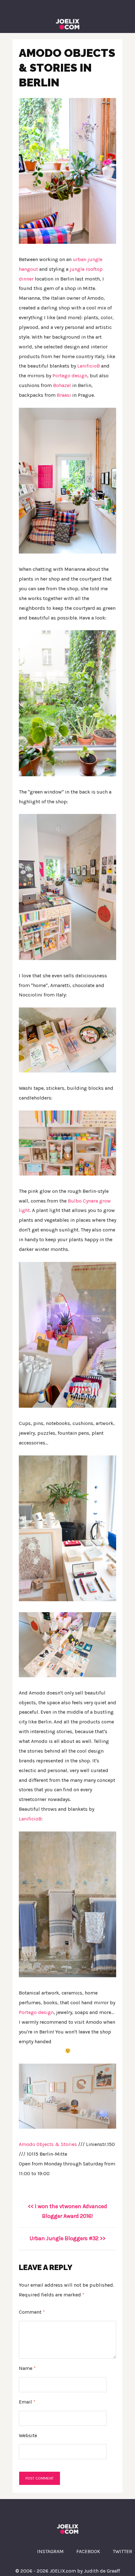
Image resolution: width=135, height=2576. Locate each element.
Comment (32, 2312)
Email (27, 2402)
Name (27, 2368)
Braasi (64, 395)
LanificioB (89, 366)
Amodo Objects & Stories (48, 2144)
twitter (122, 2551)
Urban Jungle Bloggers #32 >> (67, 2238)
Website (28, 2435)
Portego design (70, 376)
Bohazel (63, 385)
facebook (88, 2551)
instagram (50, 2551)
